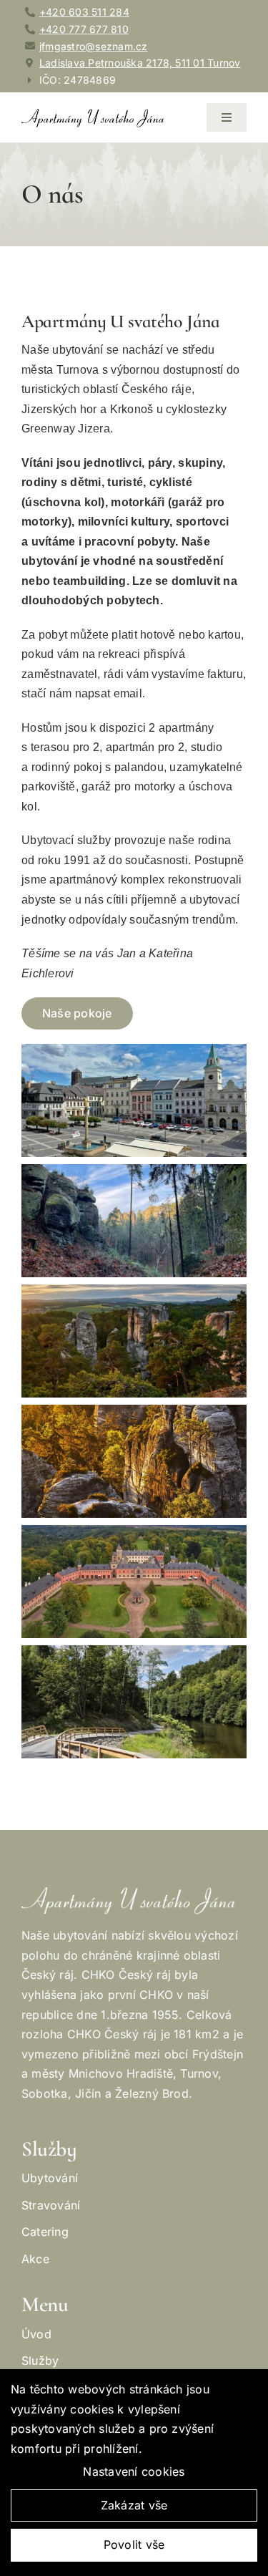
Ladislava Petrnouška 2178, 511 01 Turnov (140, 63)
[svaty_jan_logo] (93, 115)
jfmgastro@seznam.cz (94, 46)
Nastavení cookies (134, 2471)
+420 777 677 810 (84, 29)
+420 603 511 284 (84, 12)
